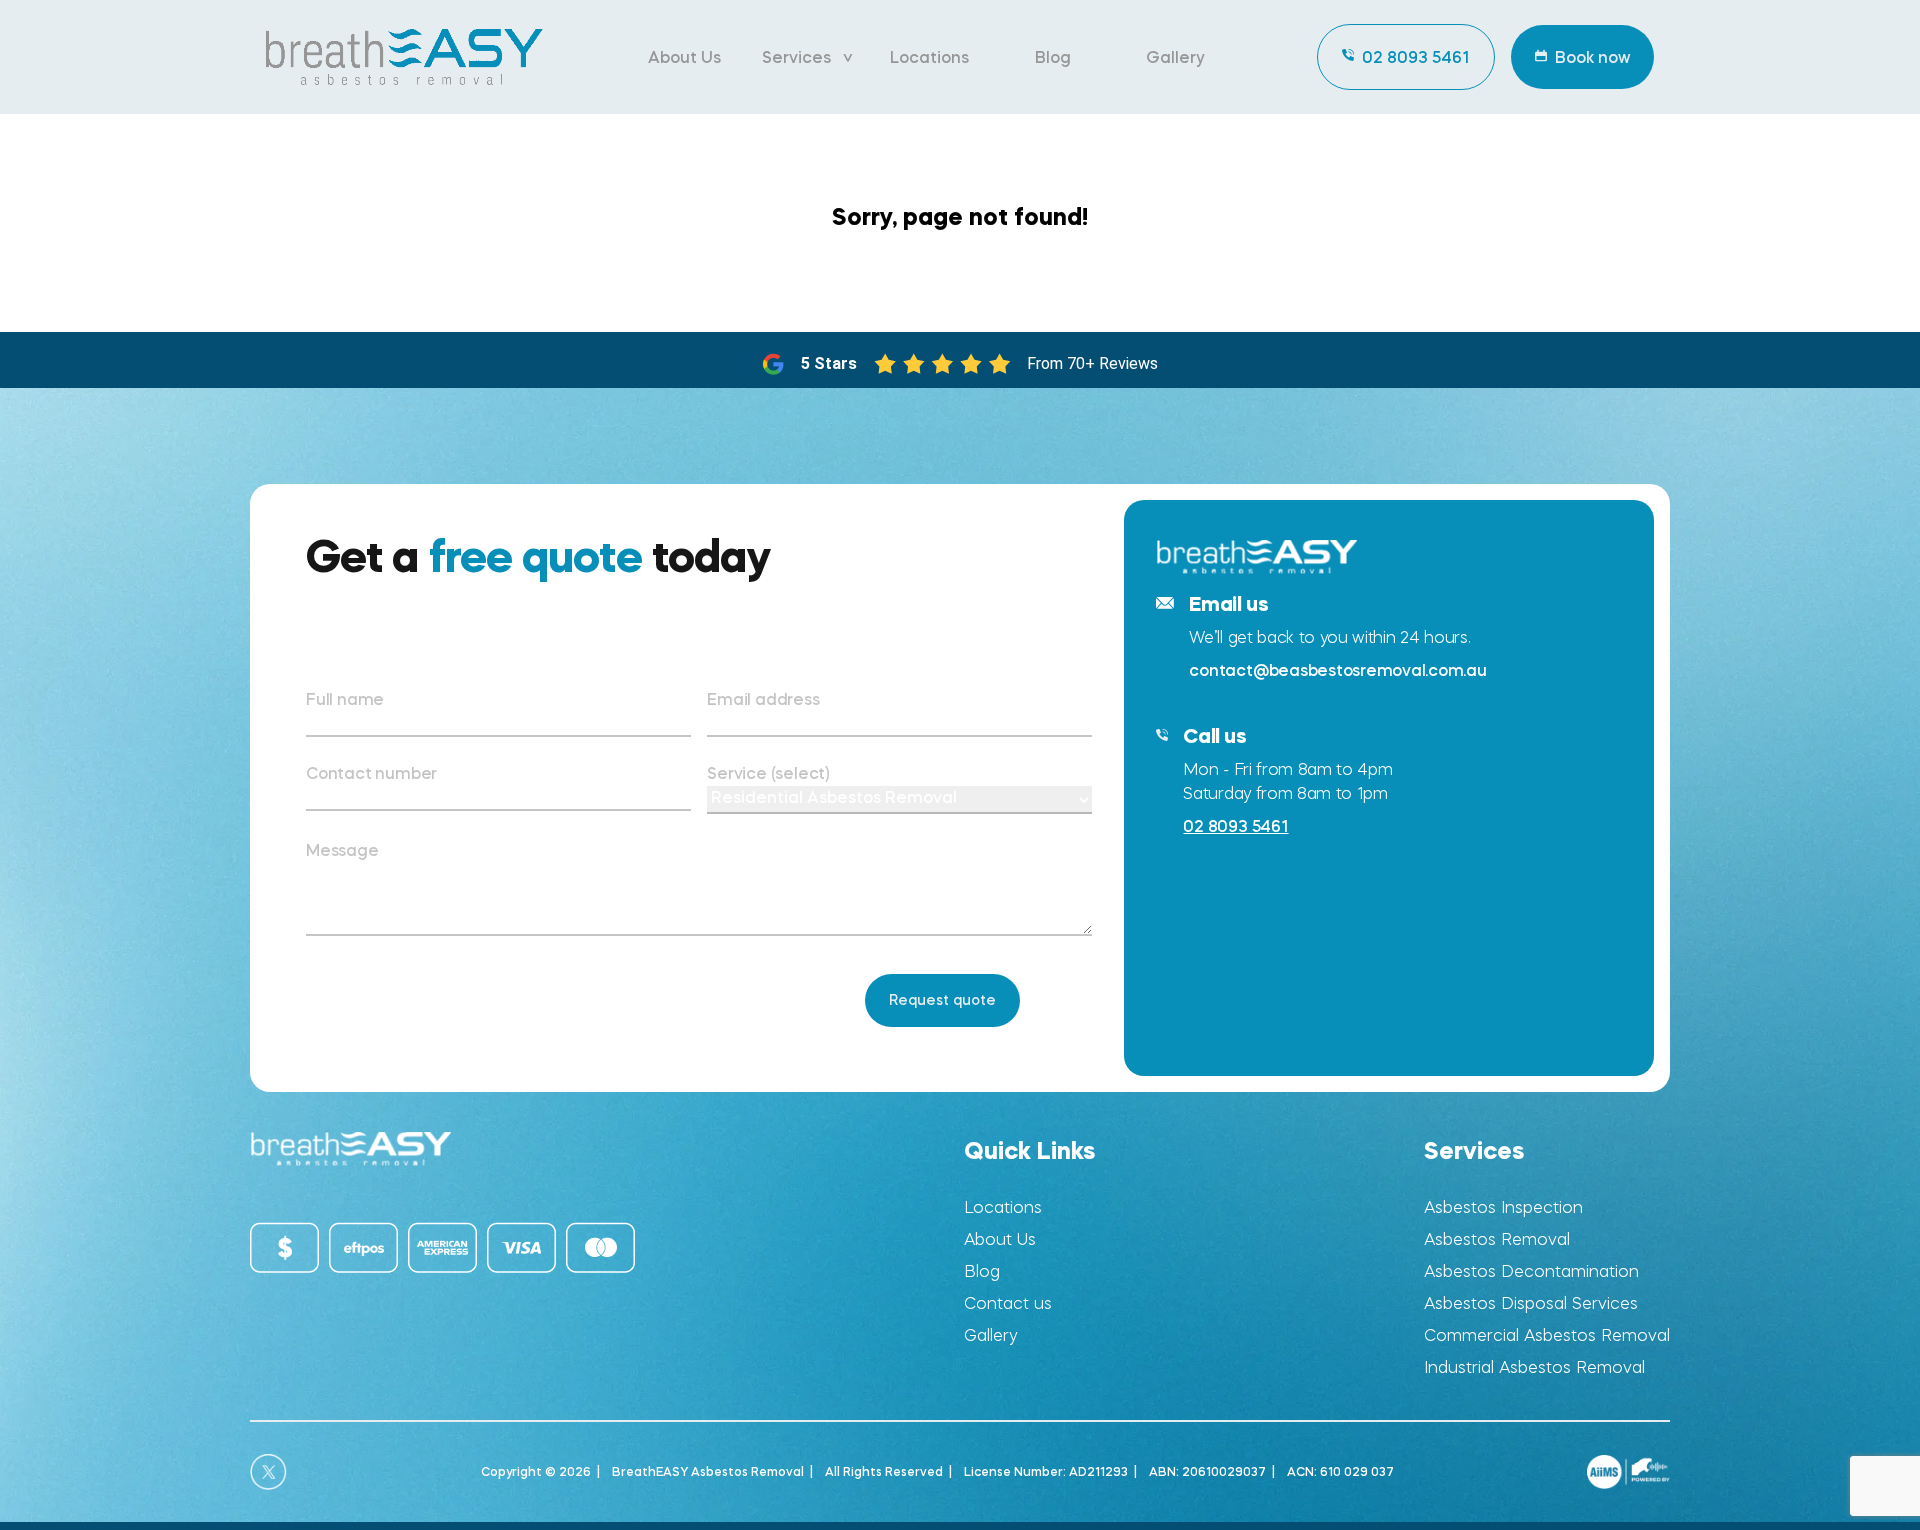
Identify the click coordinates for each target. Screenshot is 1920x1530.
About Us (684, 57)
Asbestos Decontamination (1531, 1271)
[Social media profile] (268, 1472)
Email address (763, 699)
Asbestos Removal (1497, 1239)
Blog (1053, 57)
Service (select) (768, 773)
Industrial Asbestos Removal (1534, 1367)
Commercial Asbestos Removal (1547, 1335)
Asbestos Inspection (1503, 1207)
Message (342, 850)
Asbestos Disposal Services (1531, 1303)
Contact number (371, 773)
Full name (345, 699)
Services (796, 57)
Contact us (1008, 1303)
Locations (929, 57)
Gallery (1175, 57)
